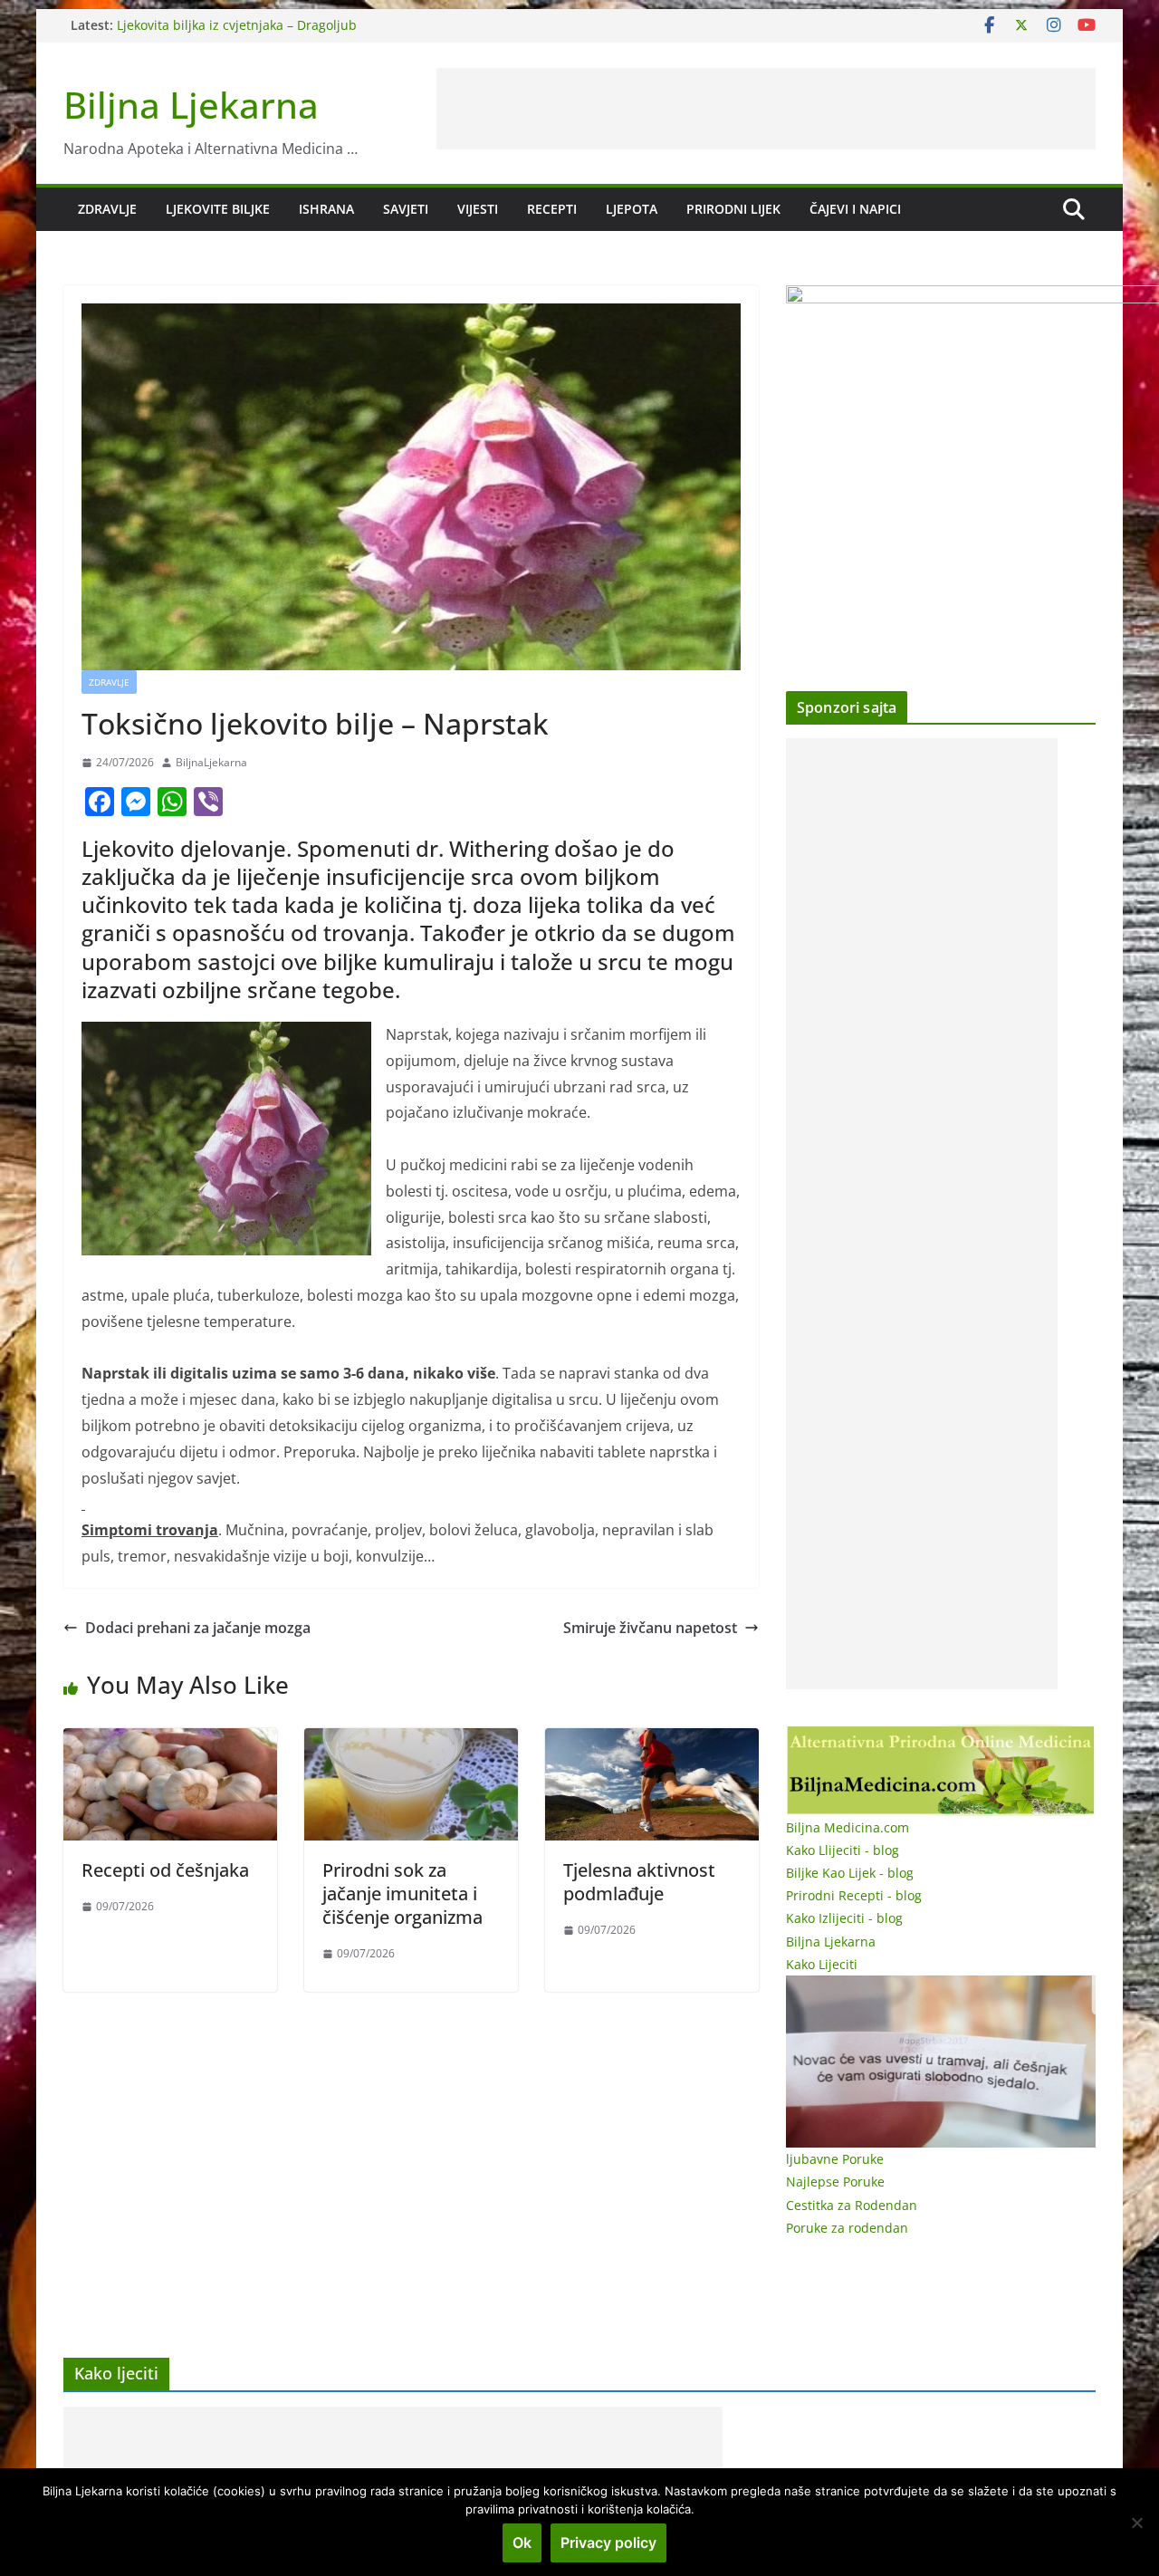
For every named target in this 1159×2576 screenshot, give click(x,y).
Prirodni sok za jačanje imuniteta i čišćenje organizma (402, 1894)
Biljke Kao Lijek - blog (850, 1873)
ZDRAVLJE (107, 209)
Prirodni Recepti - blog (854, 1895)
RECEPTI (552, 209)
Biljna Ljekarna (191, 105)
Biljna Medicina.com (848, 1827)
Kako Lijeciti (822, 1964)
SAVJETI (406, 209)
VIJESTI (478, 209)
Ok (522, 2542)
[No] (1136, 2523)
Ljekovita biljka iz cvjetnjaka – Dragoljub (237, 25)
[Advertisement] (766, 109)
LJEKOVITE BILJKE (218, 209)
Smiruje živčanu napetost (650, 1628)
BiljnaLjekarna (211, 762)
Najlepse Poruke (835, 2182)
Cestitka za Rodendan (852, 2205)
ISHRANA (326, 209)
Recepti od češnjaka (165, 1870)
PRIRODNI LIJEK (733, 209)
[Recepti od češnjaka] (170, 1741)
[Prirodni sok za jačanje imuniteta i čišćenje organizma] (411, 1741)
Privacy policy (608, 2542)
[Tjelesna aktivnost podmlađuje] (652, 1741)
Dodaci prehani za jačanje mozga (198, 1628)
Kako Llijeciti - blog (843, 1850)
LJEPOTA (632, 209)
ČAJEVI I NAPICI (855, 209)
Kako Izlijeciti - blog (844, 1918)
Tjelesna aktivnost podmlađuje (639, 1882)
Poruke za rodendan (847, 2228)
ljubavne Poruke (835, 2159)
